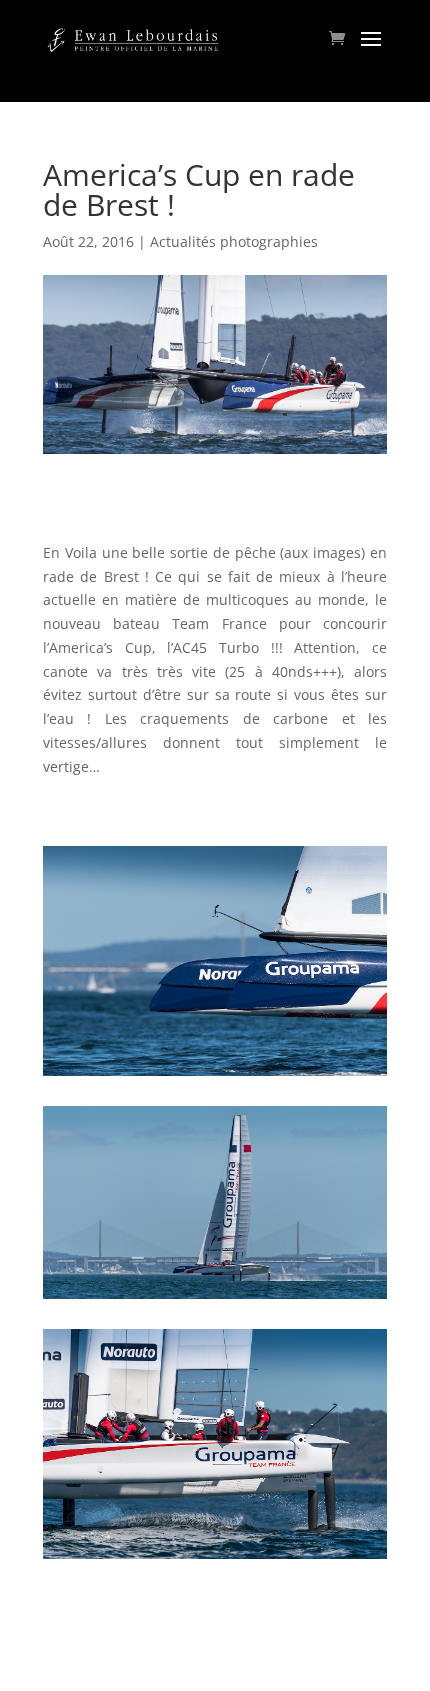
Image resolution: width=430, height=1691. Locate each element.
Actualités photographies (234, 241)
